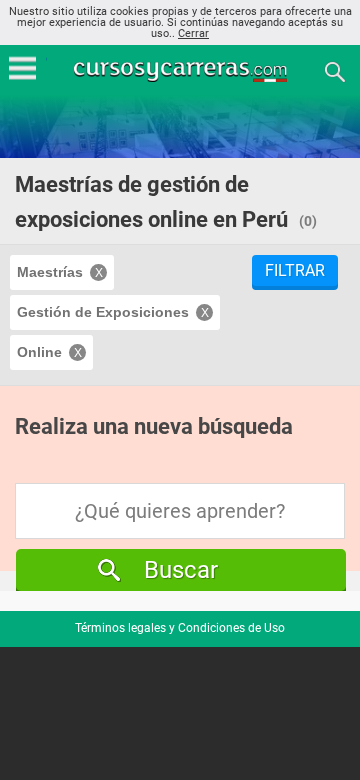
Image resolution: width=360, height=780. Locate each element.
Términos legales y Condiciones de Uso (180, 628)
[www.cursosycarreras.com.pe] (182, 70)
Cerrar (193, 33)
